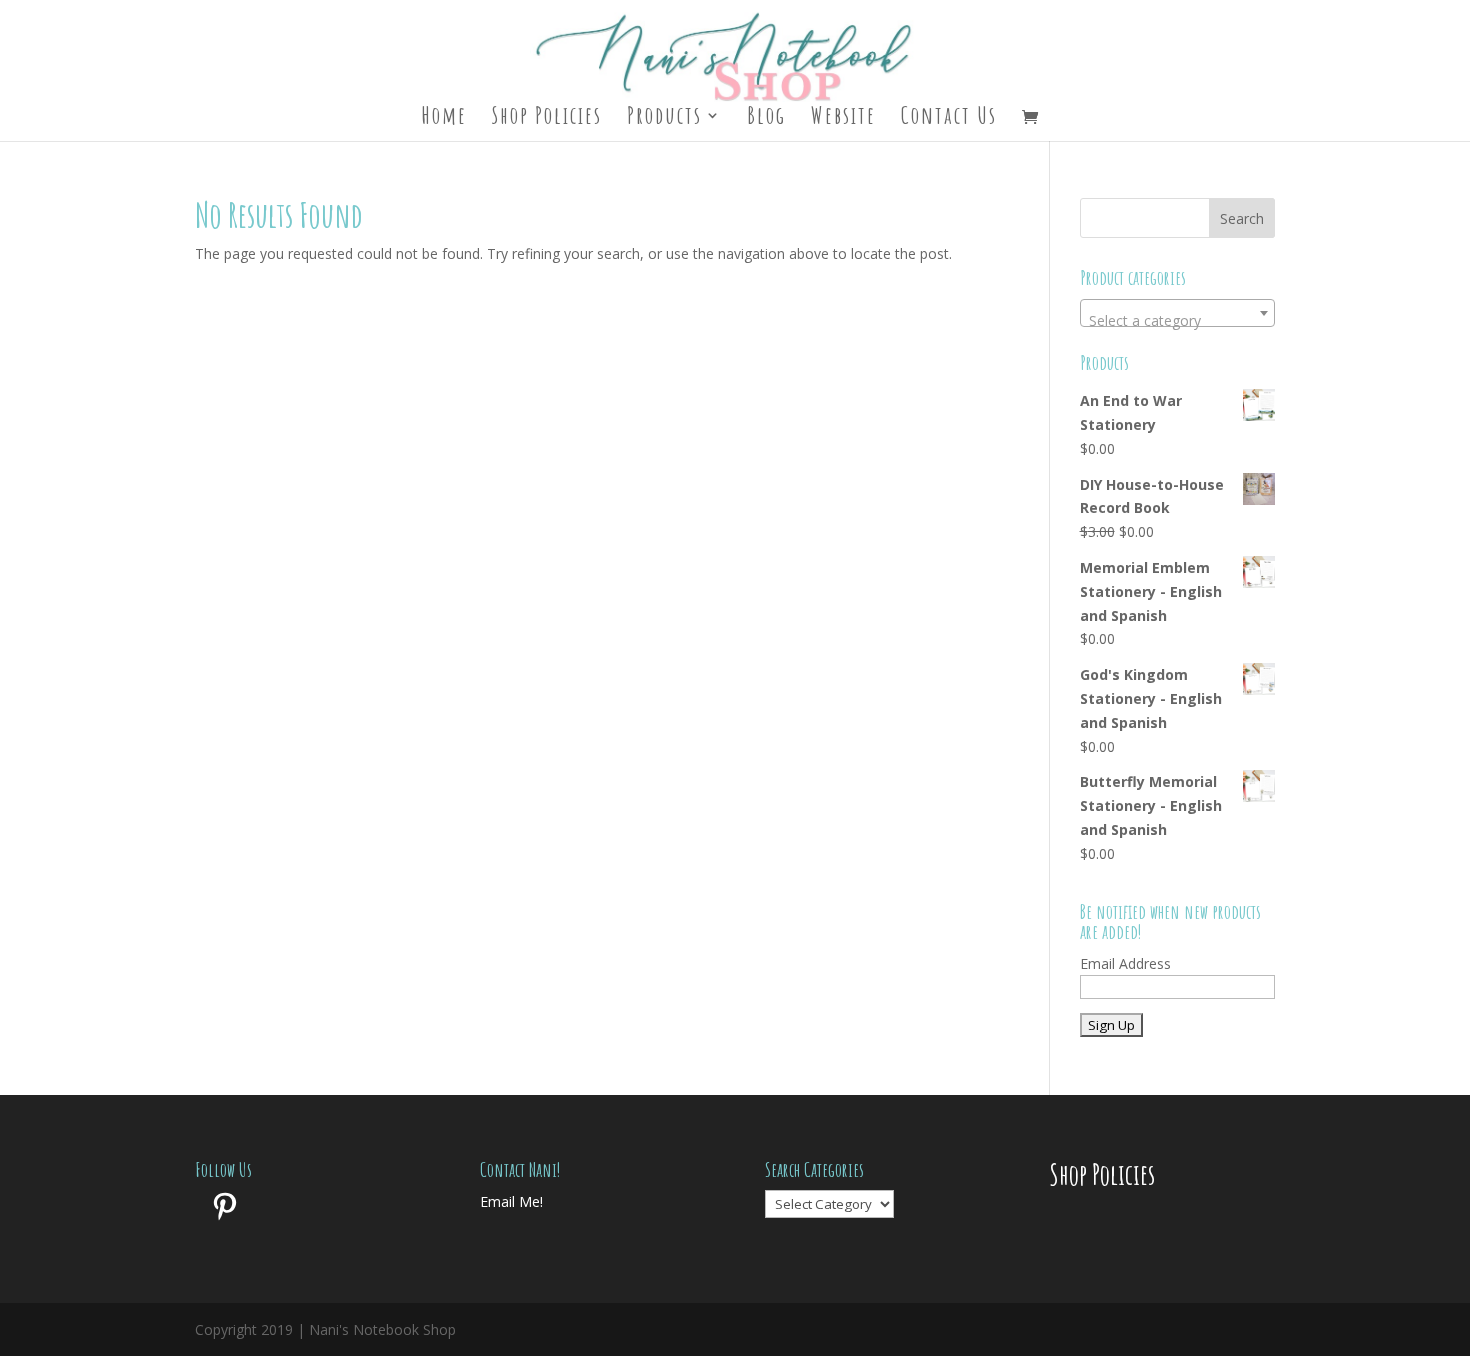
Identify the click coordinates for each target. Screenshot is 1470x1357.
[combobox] (1177, 313)
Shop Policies (547, 119)
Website (843, 119)
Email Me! (511, 1201)
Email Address (1125, 963)
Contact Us (949, 119)
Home (444, 119)
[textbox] (1177, 321)
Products (664, 119)
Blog (766, 119)
